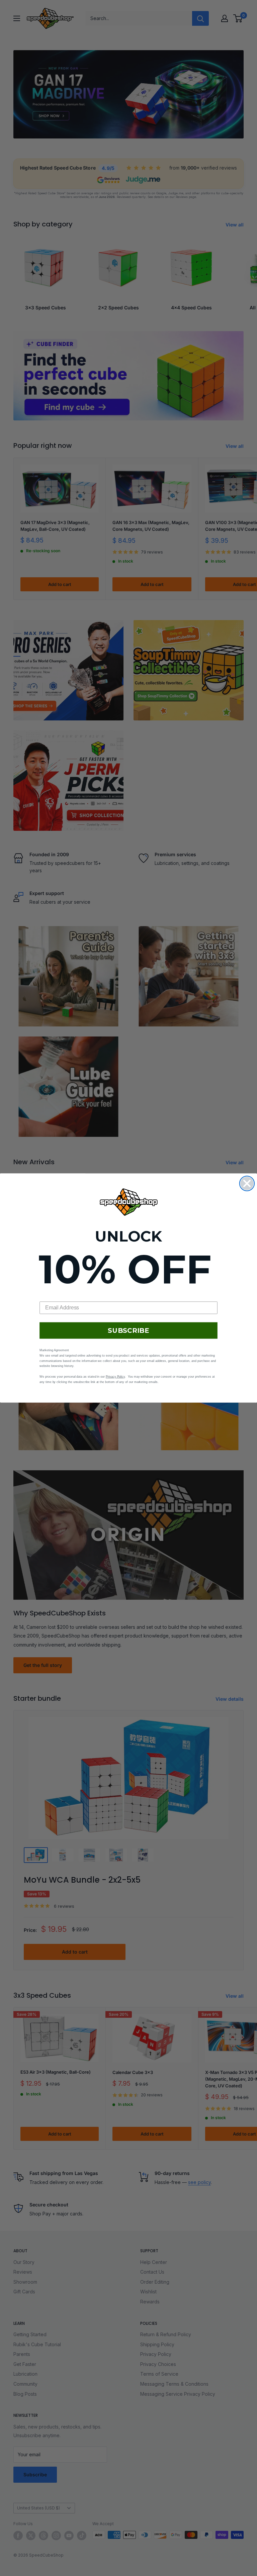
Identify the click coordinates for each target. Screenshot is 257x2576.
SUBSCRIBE (128, 1330)
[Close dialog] (247, 1183)
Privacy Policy (115, 1377)
